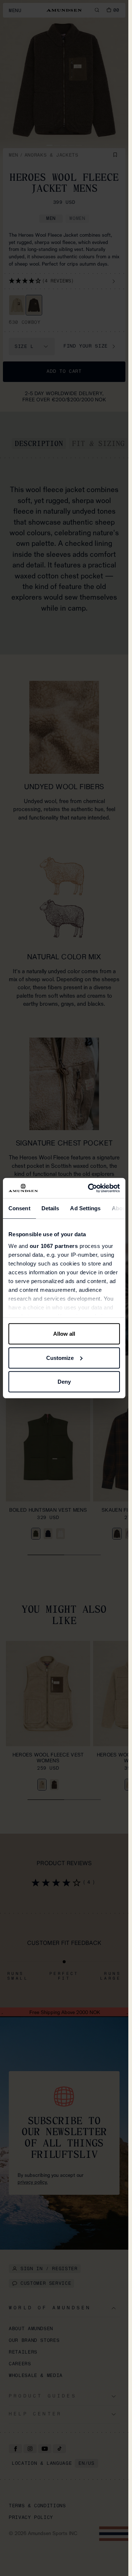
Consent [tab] (19, 1208)
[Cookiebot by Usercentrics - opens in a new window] (90, 1188)
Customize (60, 1358)
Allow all (64, 1334)
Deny (64, 1382)
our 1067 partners (54, 1246)
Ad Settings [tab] (85, 1208)
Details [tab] (50, 1208)
